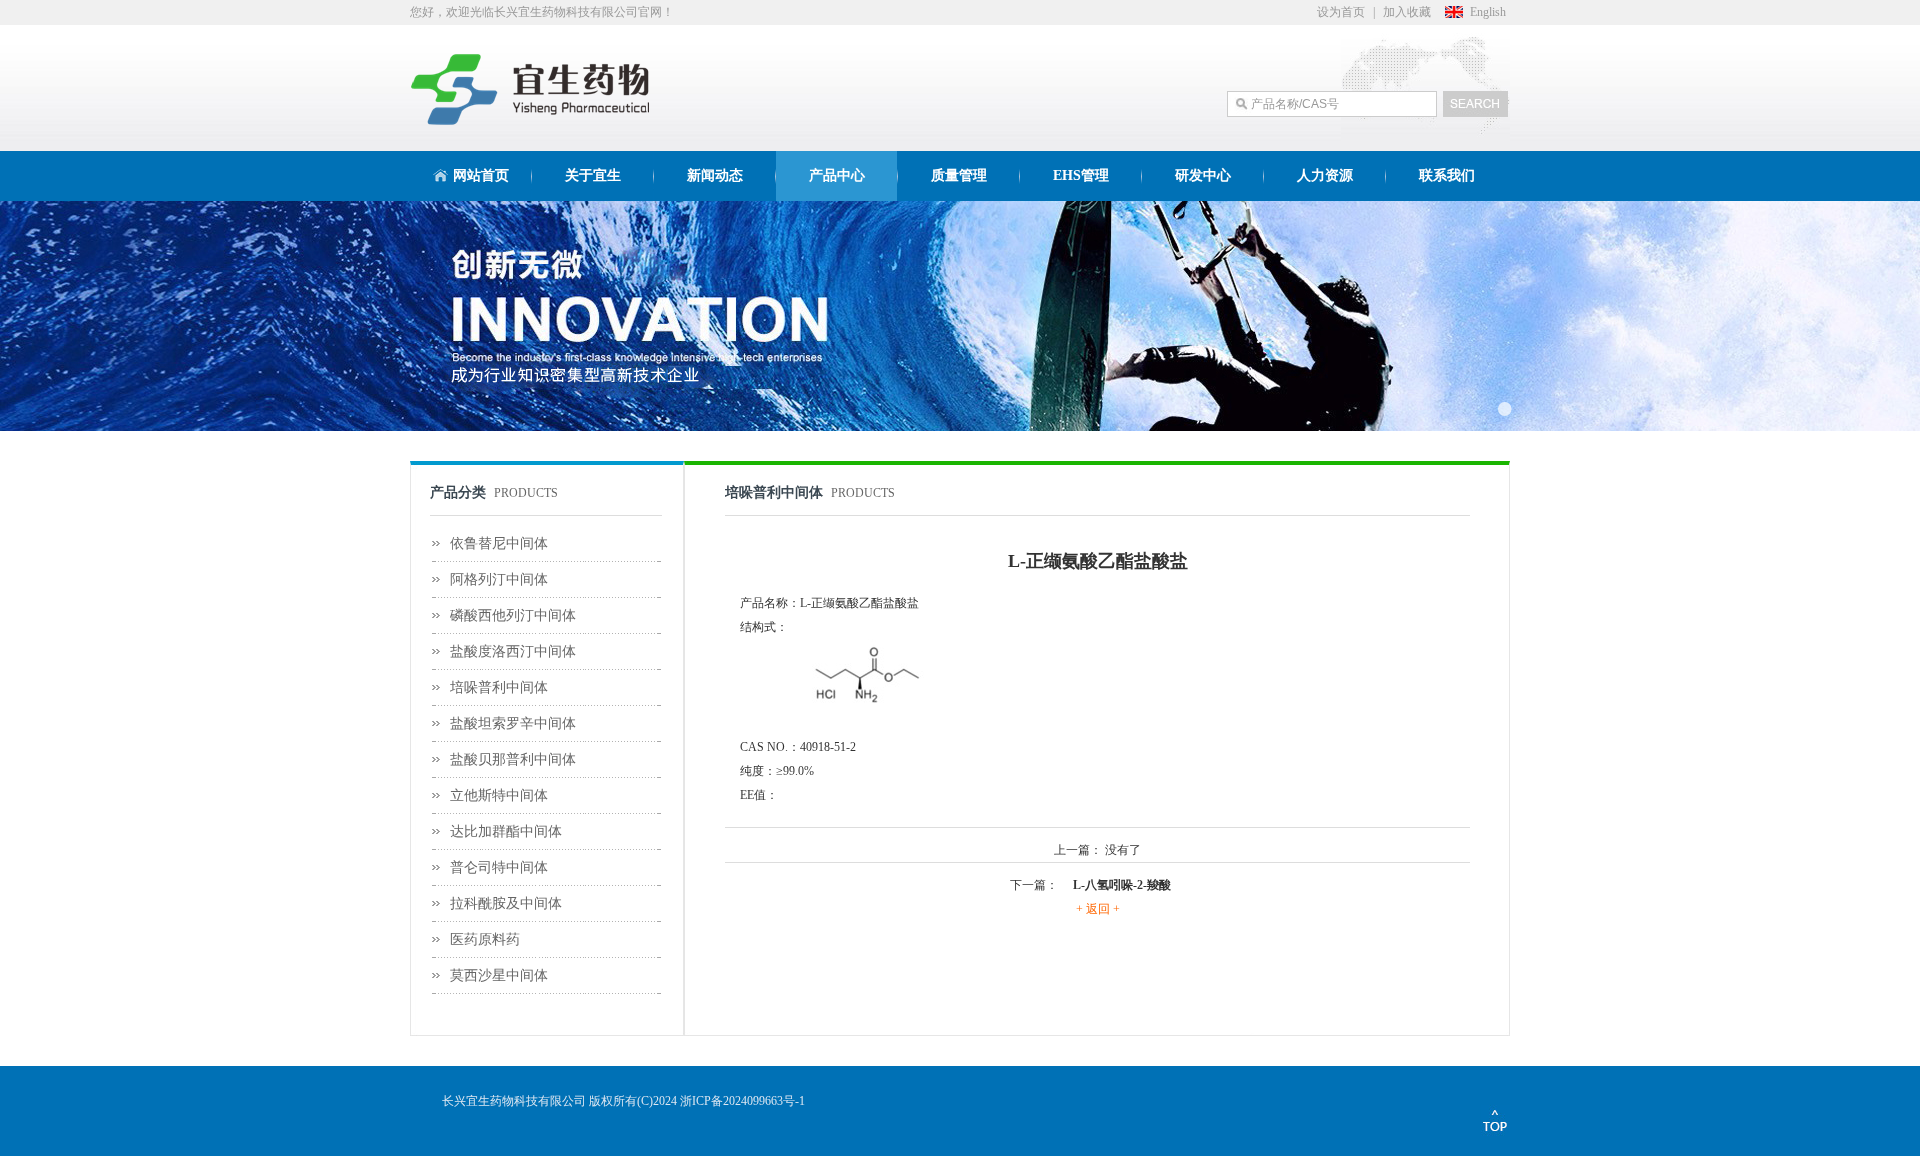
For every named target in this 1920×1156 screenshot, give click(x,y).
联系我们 (1447, 175)
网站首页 (481, 175)
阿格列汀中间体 (499, 579)
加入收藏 (1407, 12)
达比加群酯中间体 (506, 831)
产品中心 (837, 175)
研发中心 (1203, 175)
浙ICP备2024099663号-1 (742, 1101)
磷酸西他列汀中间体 (513, 615)
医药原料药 (485, 939)
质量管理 (959, 175)
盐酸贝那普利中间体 (513, 759)
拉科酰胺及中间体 (506, 903)
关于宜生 (593, 175)
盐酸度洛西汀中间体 (513, 651)
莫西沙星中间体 (499, 975)
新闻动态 (715, 175)
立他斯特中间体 (499, 795)
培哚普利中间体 (499, 687)
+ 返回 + (1098, 909)
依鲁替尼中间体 (499, 543)
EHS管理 (1081, 175)
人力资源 (1325, 175)
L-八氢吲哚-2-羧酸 (1122, 885)
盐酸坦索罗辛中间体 (513, 723)
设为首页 (1341, 12)
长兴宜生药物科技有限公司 (514, 1101)
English (1488, 12)
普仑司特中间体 (499, 867)
